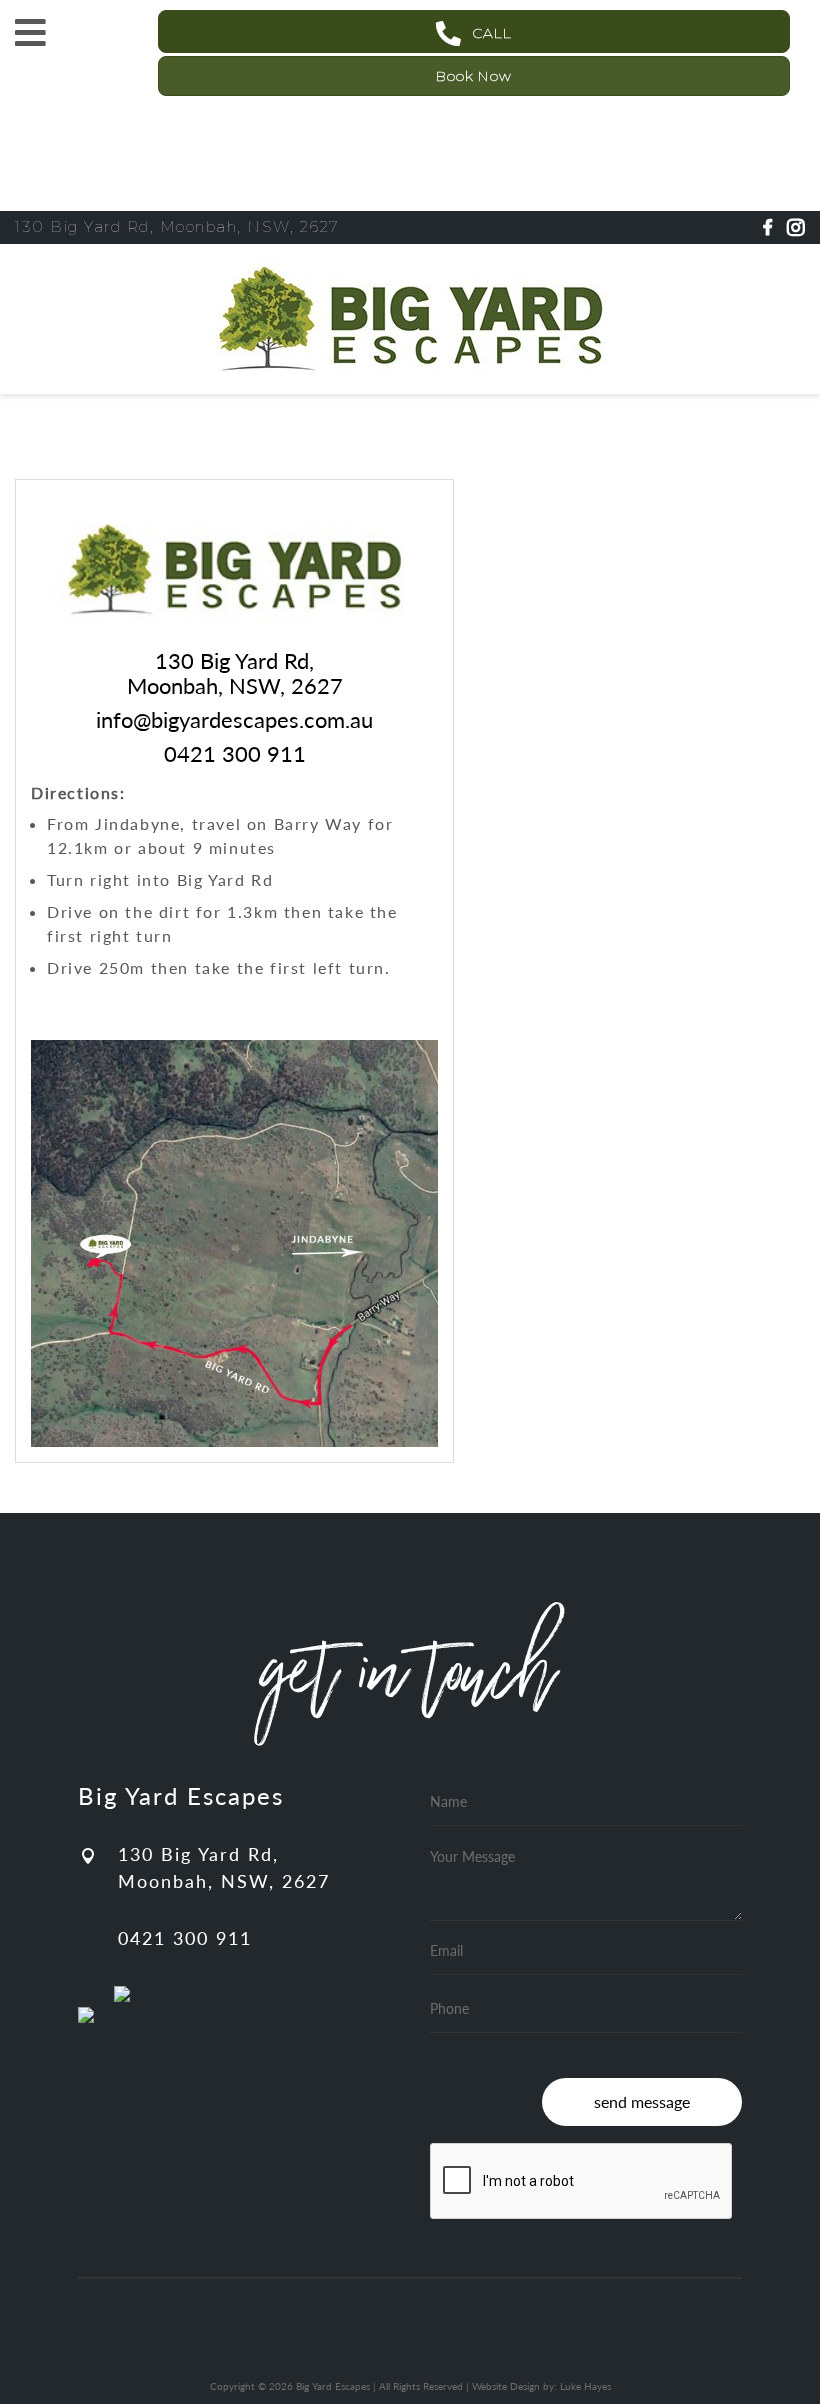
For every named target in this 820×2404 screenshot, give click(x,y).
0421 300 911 (185, 1938)
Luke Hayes (585, 2386)
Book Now (474, 76)
